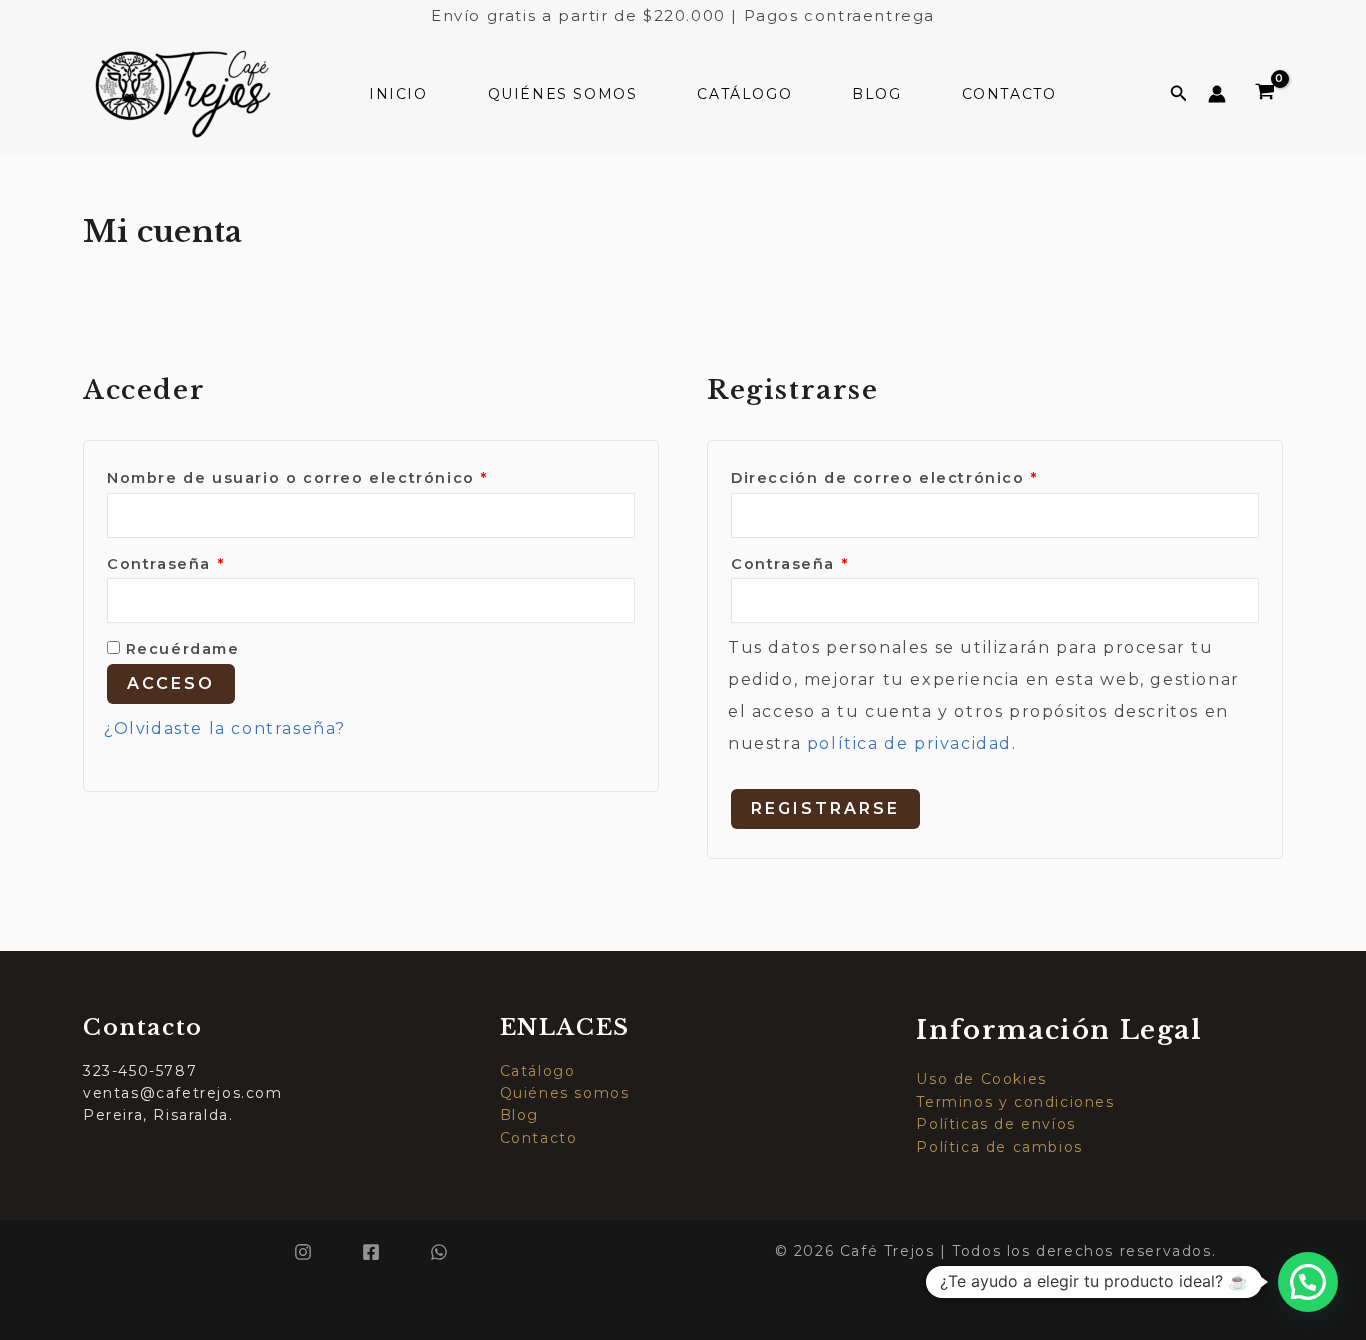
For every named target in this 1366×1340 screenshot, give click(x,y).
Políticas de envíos (995, 1124)
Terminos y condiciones (1015, 1102)
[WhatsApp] (439, 1252)
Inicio (398, 94)
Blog (876, 94)
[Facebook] (371, 1252)
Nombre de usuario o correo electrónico (348, 477)
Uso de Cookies (981, 1079)
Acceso (171, 683)
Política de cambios (999, 1147)
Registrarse (825, 808)
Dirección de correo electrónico (935, 477)
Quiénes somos (563, 94)
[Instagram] (303, 1252)
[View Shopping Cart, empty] (1264, 94)
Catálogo (744, 94)
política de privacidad (909, 743)
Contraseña (216, 563)
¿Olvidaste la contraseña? (225, 728)
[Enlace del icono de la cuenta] (1217, 94)
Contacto (1009, 94)
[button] (1179, 94)
